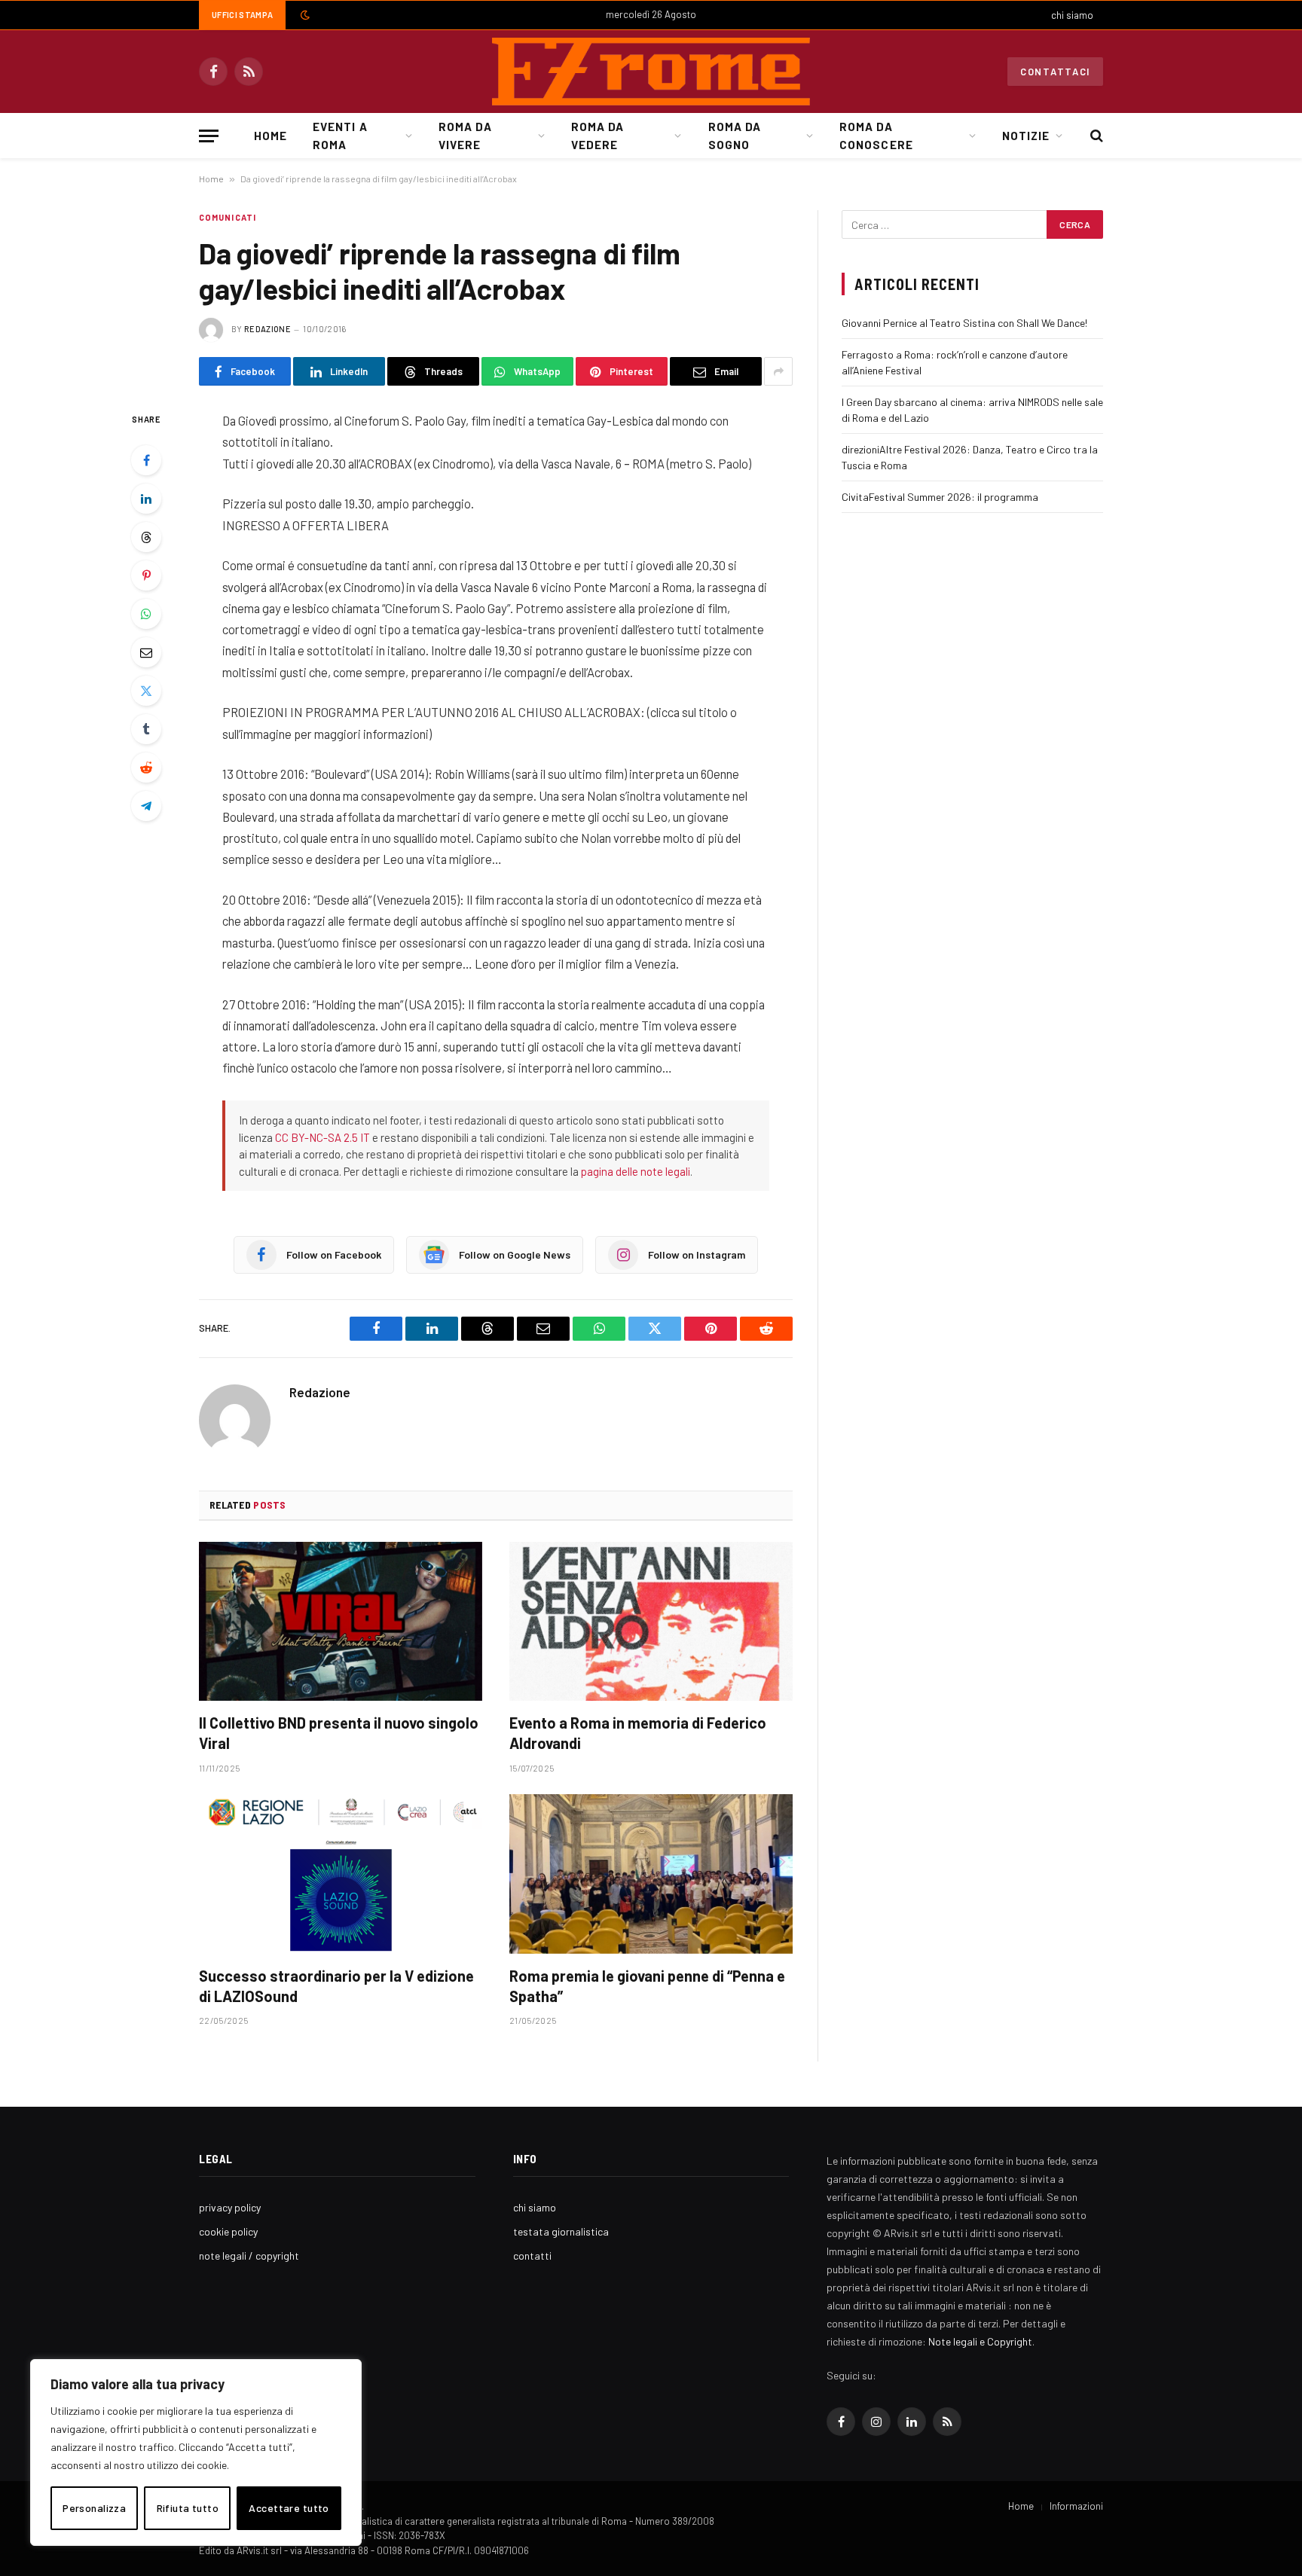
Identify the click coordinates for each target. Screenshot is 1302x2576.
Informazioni (1076, 2506)
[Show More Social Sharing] (778, 371)
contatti (532, 2256)
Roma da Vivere (465, 136)
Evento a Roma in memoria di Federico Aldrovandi (638, 1733)
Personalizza (94, 2508)
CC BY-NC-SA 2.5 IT (322, 1137)
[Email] (146, 652)
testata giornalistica (561, 2231)
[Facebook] (146, 460)
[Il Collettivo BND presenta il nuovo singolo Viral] (341, 1622)
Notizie (1026, 136)
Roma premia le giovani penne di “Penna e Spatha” (647, 1986)
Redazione (267, 329)
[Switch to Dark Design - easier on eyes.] (304, 15)
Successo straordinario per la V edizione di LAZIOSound (336, 1986)
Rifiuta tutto (188, 2508)
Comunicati (228, 217)
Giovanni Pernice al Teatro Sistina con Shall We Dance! (964, 323)
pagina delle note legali (636, 1171)
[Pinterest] (146, 575)
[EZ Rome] (651, 72)
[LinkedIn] (146, 499)
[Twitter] (146, 691)
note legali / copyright (249, 2256)
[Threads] (146, 537)
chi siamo (1072, 15)
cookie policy (228, 2231)
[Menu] (209, 136)
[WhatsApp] (146, 614)
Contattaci (1055, 72)
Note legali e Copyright (980, 2341)
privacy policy (230, 2207)
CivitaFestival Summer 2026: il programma (940, 497)
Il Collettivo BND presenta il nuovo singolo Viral (339, 1733)
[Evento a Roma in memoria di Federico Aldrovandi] (651, 1622)
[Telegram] (146, 806)
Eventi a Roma (340, 136)
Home (270, 136)
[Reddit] (146, 768)
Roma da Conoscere (876, 136)
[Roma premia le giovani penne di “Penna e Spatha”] (651, 1874)
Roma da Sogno (735, 136)
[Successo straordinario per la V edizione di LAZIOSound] (341, 1874)
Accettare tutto (289, 2508)
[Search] (1095, 136)
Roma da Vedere (598, 136)
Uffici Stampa (242, 15)
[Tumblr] (146, 729)
